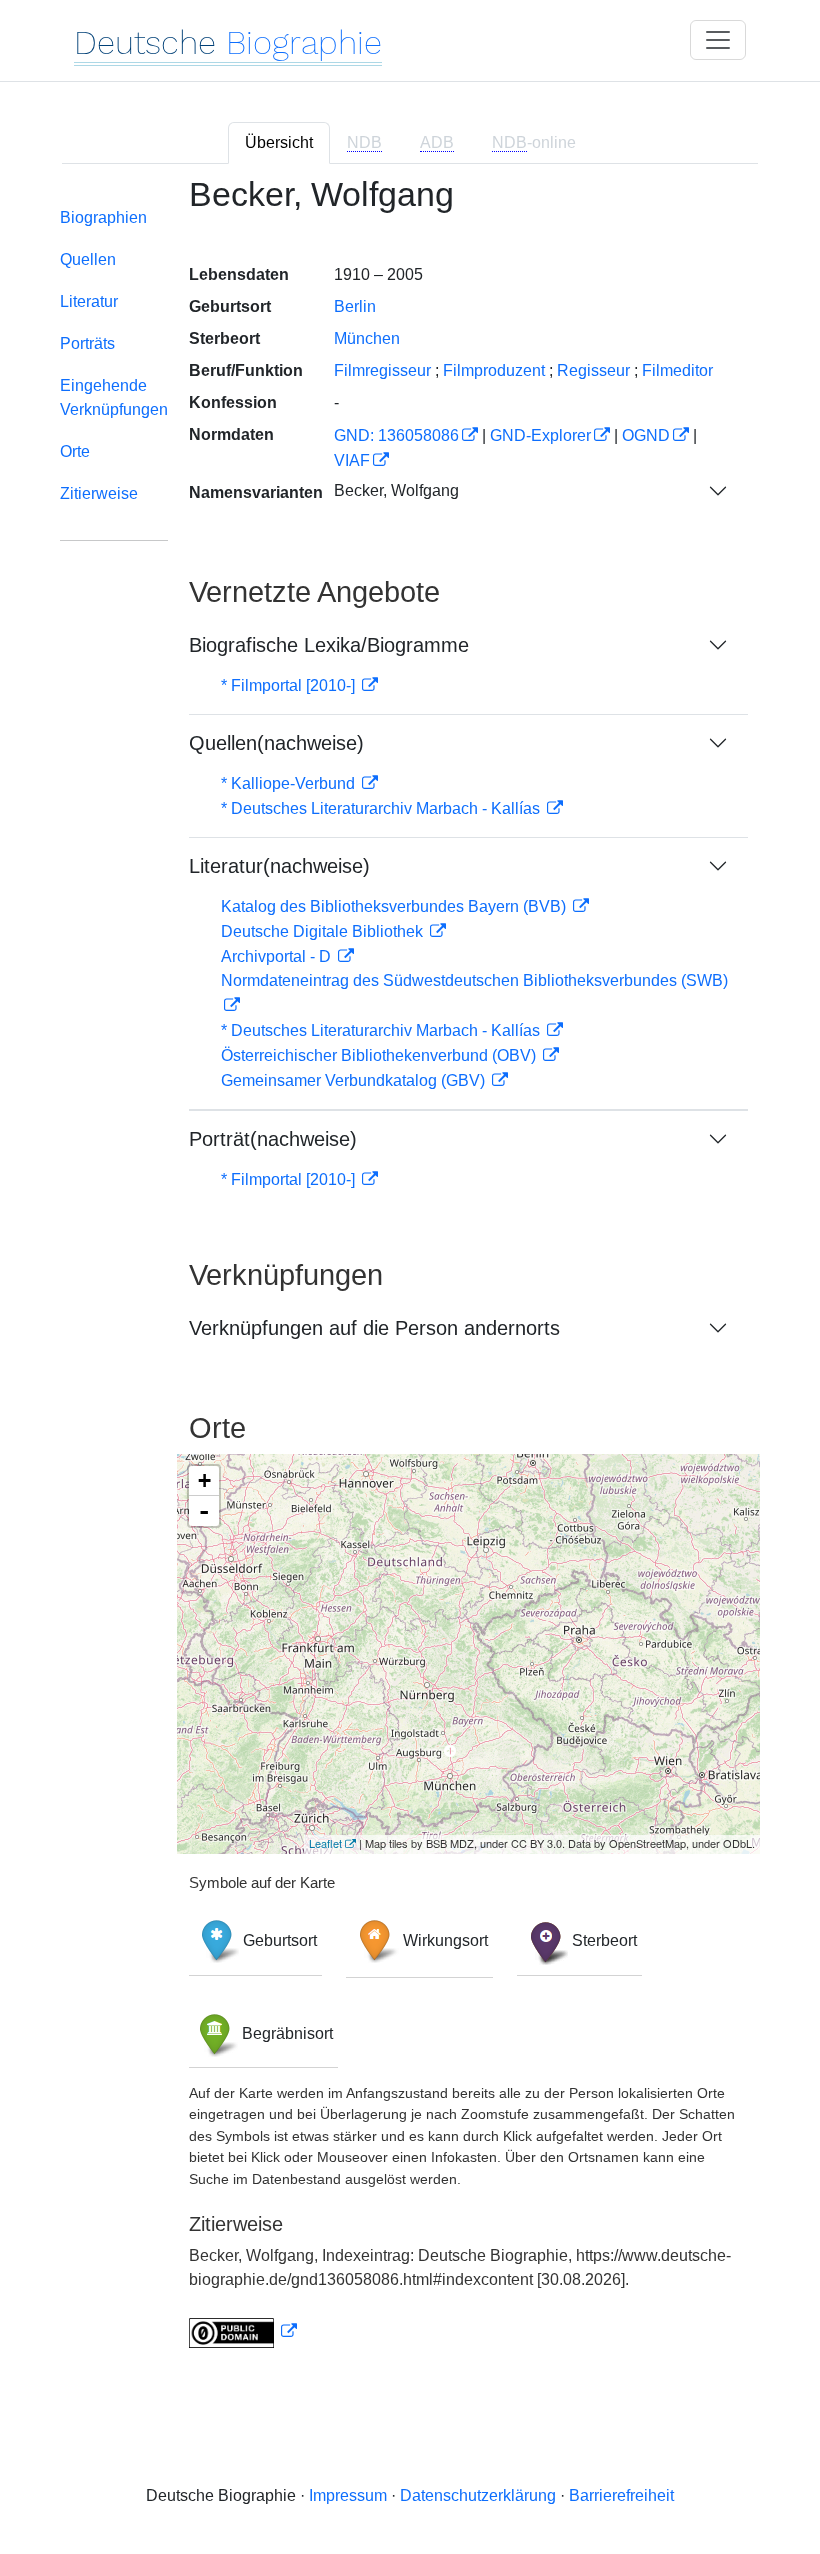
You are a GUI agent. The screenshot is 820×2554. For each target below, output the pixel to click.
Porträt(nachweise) (273, 1139)
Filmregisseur (382, 370)
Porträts (87, 343)
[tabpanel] (410, 1274)
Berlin (355, 306)
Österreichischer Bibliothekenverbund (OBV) (380, 1055)
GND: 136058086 (396, 435)
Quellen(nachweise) (276, 743)
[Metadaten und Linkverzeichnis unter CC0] (243, 2331)
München (367, 338)
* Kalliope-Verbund (290, 783)
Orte (75, 451)
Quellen (88, 259)
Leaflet (325, 1843)
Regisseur (593, 370)
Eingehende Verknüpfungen (114, 397)
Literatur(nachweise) (279, 866)
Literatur (89, 301)
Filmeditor (677, 370)
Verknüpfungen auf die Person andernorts (374, 1328)
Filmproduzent (494, 370)
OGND (646, 435)
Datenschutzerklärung (478, 2495)
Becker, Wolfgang (396, 490)
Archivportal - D (278, 956)
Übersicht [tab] (279, 142)
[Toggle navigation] (718, 40)
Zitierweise (99, 493)
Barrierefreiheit (621, 2495)
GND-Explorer (540, 435)
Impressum (348, 2495)
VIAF (352, 460)
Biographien (103, 217)
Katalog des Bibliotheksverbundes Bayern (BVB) (395, 906)
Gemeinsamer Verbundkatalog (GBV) (355, 1080)
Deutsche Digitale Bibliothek (324, 931)
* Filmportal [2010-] (290, 685)
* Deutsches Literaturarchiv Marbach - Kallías (382, 808)
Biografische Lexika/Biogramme (329, 645)
